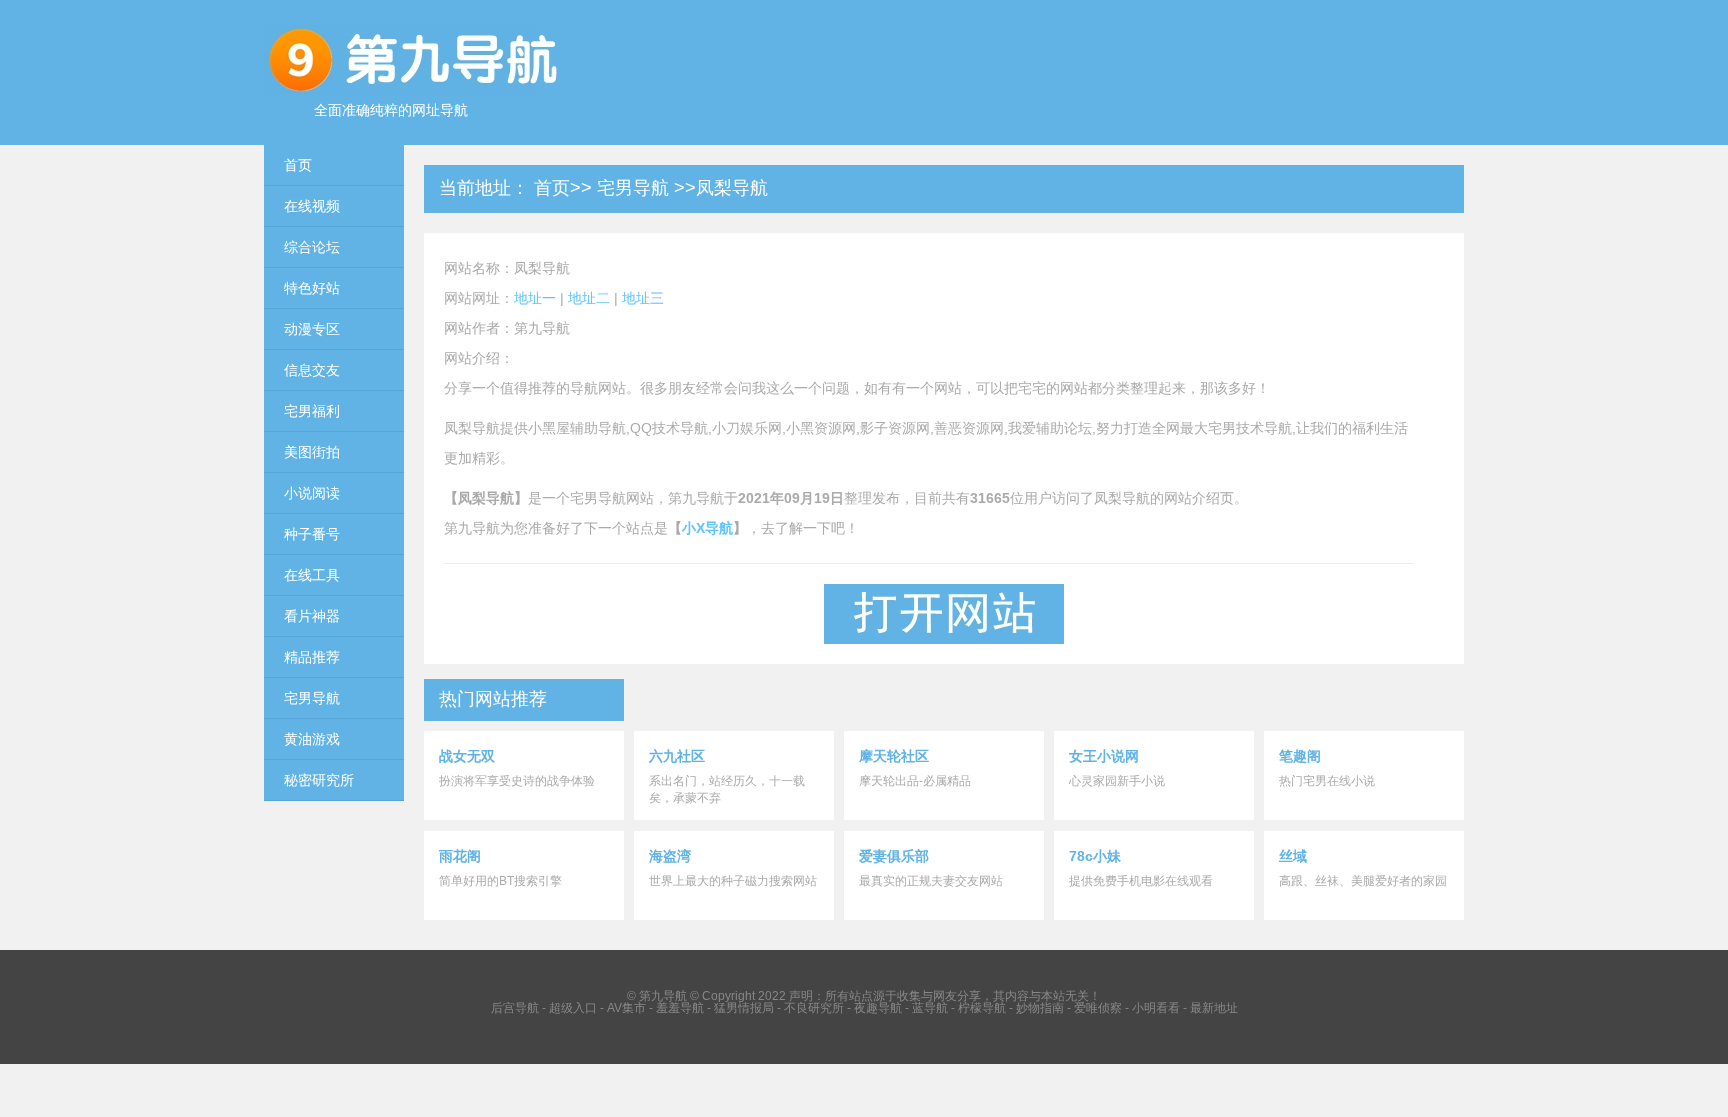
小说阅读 (312, 493)
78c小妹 (1095, 856)
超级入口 (573, 1008)
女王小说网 (1104, 756)
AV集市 (626, 1008)
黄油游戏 (312, 739)
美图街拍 (312, 452)
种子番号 (312, 534)
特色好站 (312, 288)
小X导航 (707, 528)
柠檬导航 (982, 1008)
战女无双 (467, 756)
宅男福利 (312, 411)
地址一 (535, 298)
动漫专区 (312, 329)
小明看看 (1156, 1008)
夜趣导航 (878, 1008)
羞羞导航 (680, 1008)
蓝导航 (930, 1008)
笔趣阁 (1300, 756)
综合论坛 (312, 247)
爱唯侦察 (1098, 1008)
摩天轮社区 (894, 756)
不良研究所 (814, 1008)
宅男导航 (312, 698)
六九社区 (677, 756)
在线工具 (312, 575)
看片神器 (312, 616)
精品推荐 (312, 657)
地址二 (589, 298)
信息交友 (312, 370)
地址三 (643, 298)
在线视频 (312, 206)
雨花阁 (460, 856)
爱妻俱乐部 (894, 856)
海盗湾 (670, 856)
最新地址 (1214, 1008)
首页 (298, 165)
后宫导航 (515, 1008)
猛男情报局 (744, 1008)
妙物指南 (1040, 1008)
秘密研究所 (319, 780)
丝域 (1293, 856)
